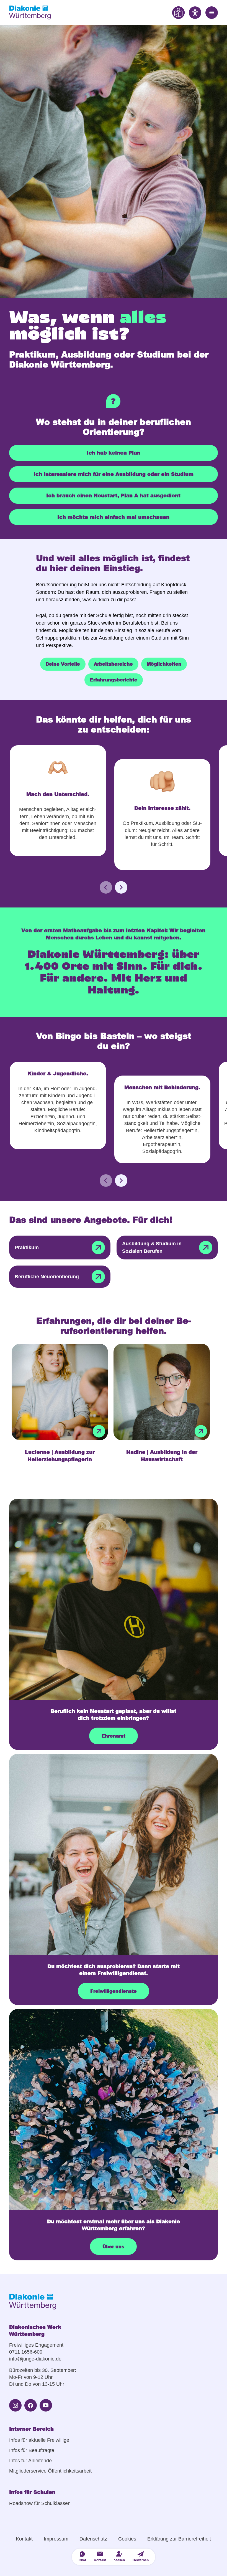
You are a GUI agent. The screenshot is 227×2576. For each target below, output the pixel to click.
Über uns (113, 2246)
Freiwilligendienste (114, 1991)
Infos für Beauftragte (32, 2450)
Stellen (119, 2560)
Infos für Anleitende (30, 2461)
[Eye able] (178, 12)
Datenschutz (93, 2539)
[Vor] (121, 887)
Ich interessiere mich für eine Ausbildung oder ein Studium (114, 474)
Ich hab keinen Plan (114, 453)
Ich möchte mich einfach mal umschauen (113, 517)
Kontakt (24, 2539)
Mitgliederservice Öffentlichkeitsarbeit (50, 2471)
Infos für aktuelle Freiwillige (39, 2440)
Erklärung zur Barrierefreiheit (179, 2539)
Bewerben (141, 2560)
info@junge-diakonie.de (35, 2359)
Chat (82, 2560)
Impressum (56, 2539)
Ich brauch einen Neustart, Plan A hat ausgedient (113, 495)
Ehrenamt (114, 1736)
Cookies (127, 2539)
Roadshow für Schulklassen (40, 2503)
